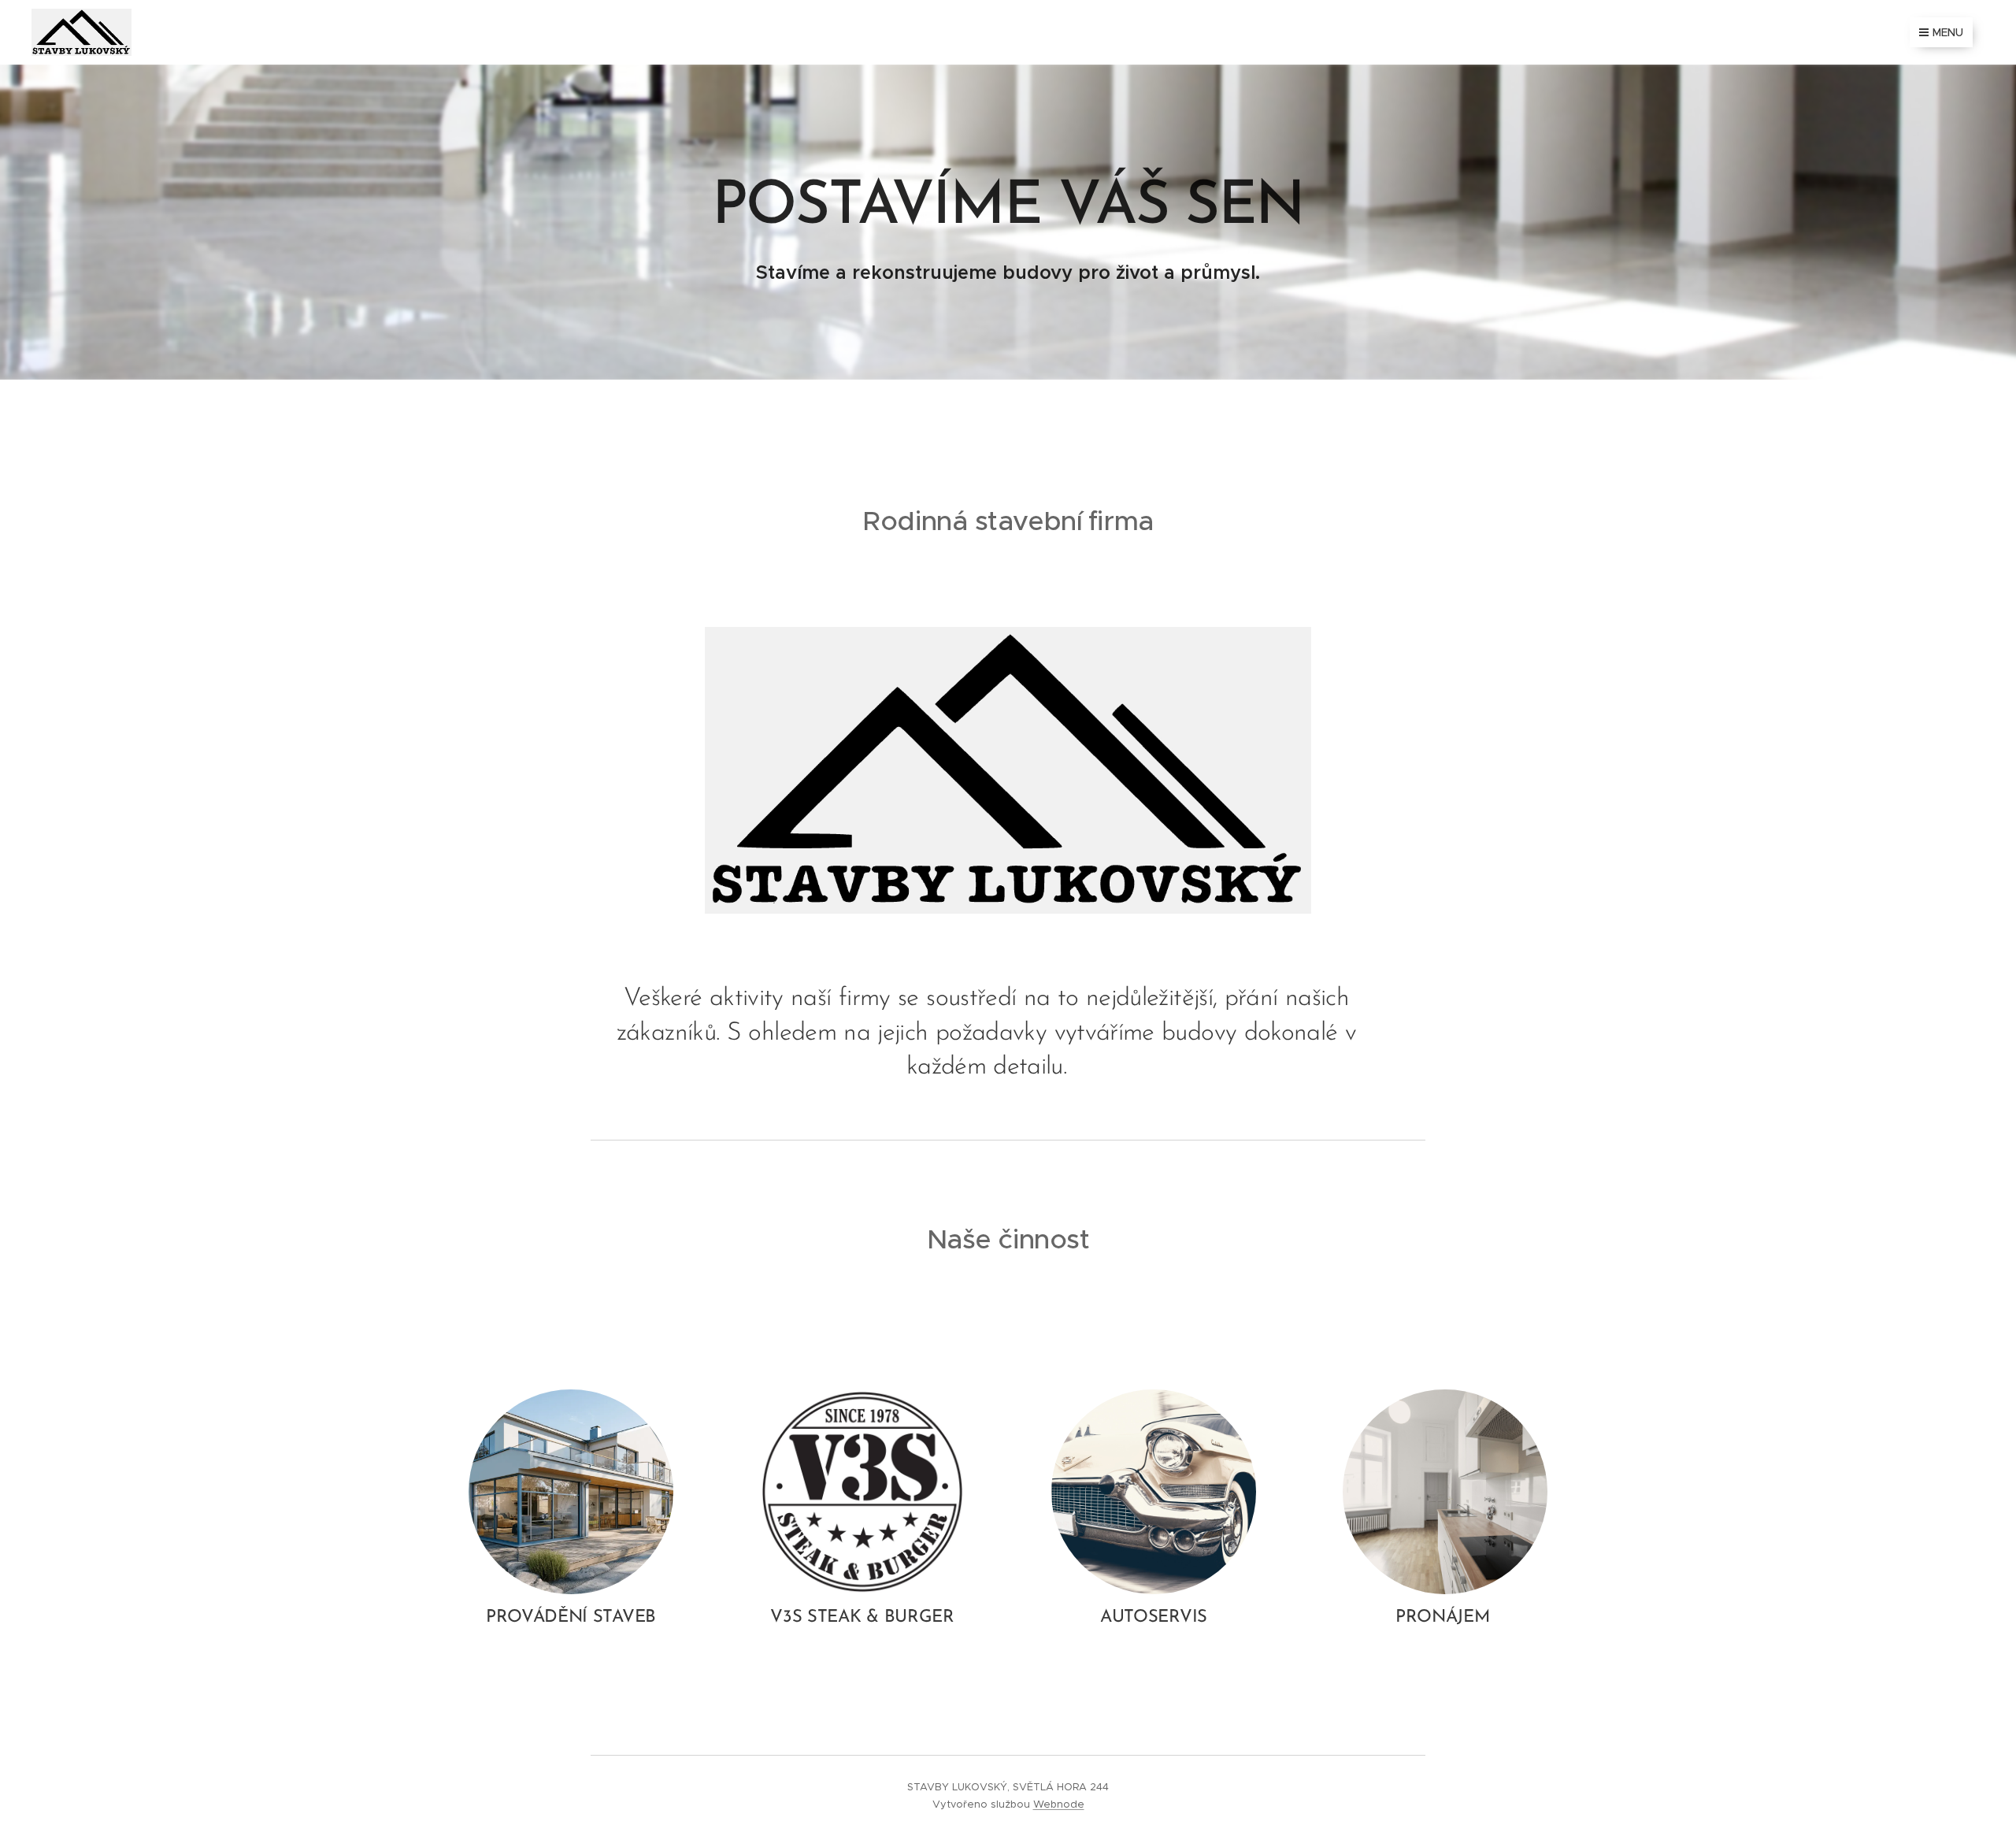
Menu (1948, 32)
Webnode (1059, 1804)
